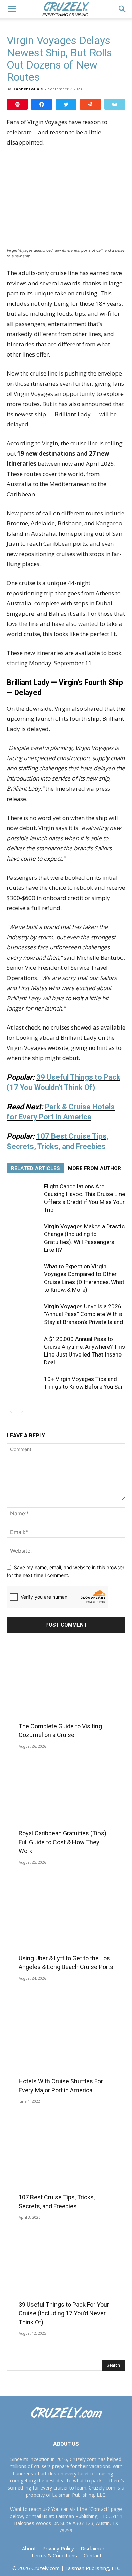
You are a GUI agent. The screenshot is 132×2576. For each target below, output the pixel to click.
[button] (12, 9)
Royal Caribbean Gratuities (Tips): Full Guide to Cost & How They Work (63, 1842)
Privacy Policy (58, 2548)
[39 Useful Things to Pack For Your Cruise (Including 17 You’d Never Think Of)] (66, 2280)
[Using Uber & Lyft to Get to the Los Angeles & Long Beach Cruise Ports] (66, 1924)
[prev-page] (11, 1412)
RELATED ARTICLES (35, 1168)
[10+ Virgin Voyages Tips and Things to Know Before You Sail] (24, 1387)
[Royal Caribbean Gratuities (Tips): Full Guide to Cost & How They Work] (66, 1808)
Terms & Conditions (54, 2555)
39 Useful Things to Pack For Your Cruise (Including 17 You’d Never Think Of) (64, 2313)
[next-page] (22, 1412)
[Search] (123, 9)
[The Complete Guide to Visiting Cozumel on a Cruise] (66, 1692)
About (29, 2548)
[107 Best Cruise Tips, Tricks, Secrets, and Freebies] (66, 2164)
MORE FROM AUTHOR (95, 1168)
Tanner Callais (28, 89)
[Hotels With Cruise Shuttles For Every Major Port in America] (66, 2048)
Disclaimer (93, 2548)
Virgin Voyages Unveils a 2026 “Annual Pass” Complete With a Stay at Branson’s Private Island (84, 1314)
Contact (93, 2555)
